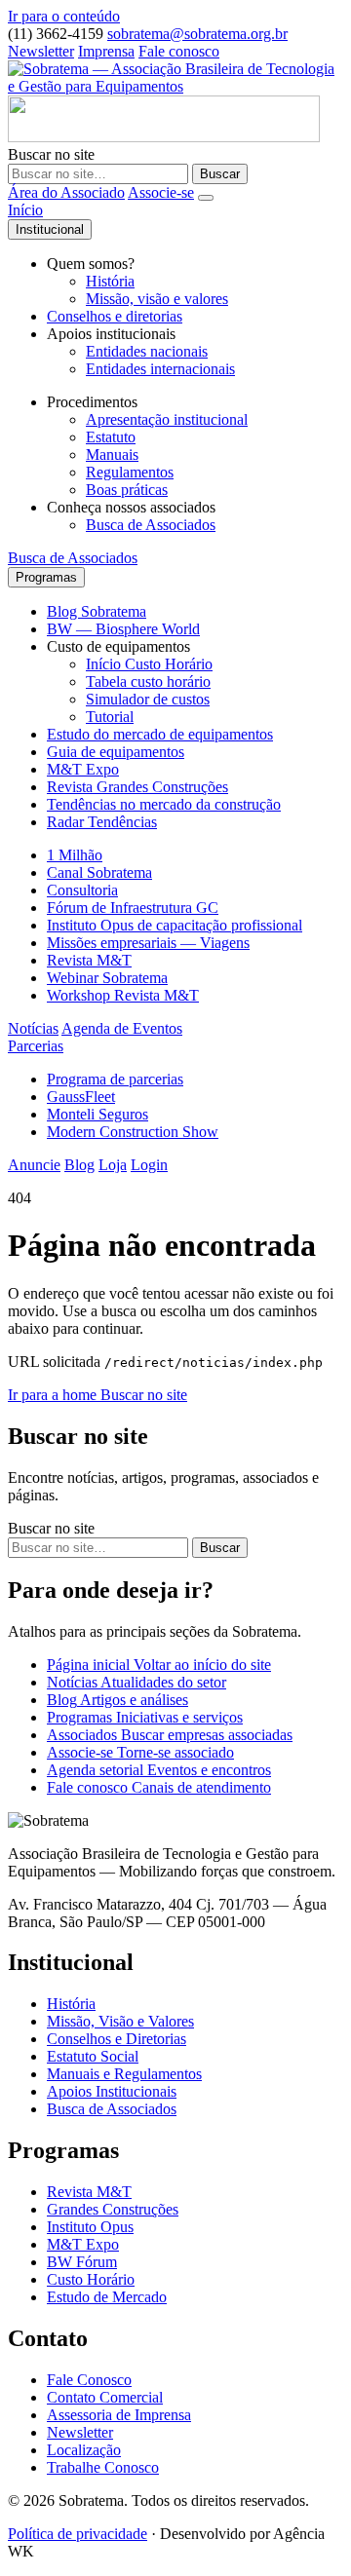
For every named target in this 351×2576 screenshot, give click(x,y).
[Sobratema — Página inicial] (175, 86)
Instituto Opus (90, 2227)
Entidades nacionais (147, 351)
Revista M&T (89, 960)
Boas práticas (127, 490)
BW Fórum (82, 2262)
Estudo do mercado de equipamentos (160, 734)
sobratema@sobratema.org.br (197, 34)
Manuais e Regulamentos (124, 2074)
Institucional (50, 229)
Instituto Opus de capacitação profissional (175, 925)
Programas (46, 577)
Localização (84, 2450)
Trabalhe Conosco (103, 2467)
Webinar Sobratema (107, 978)
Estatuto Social (93, 2056)
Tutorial (110, 717)
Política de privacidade (78, 2534)
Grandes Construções (113, 2209)
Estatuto (111, 437)
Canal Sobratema (99, 872)
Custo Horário (91, 2279)
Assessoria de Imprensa (119, 2415)
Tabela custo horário (148, 682)
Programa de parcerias (115, 1079)
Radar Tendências (102, 822)
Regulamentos (130, 472)
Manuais (112, 455)
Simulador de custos (148, 699)
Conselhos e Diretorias (117, 2039)
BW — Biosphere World (123, 629)
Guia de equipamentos (116, 752)
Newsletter (41, 51)
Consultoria (82, 890)
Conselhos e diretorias (115, 316)
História (110, 281)
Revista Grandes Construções (137, 787)
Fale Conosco (89, 2380)
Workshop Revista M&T (123, 995)
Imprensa (106, 51)
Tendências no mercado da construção (164, 804)
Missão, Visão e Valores (120, 2021)
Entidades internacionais (160, 369)
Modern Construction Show (133, 1132)
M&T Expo (83, 769)
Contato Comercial (105, 2397)
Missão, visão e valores (157, 299)
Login (149, 1165)
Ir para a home (54, 1395)
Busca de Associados (151, 525)
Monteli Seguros (97, 1114)
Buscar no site (51, 154)
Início (25, 210)
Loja (113, 1165)
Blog (79, 1165)
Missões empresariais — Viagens (148, 943)
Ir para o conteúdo (64, 16)
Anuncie (34, 1165)
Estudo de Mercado (107, 2297)
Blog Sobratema (97, 611)
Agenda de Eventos (122, 1028)
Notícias (33, 1028)
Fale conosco (179, 51)
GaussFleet (81, 1097)
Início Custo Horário (149, 664)
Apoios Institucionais (112, 2091)
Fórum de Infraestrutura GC (133, 908)
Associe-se (161, 192)
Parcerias (36, 1046)
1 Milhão (75, 855)
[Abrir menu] (206, 198)
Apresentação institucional (167, 419)
